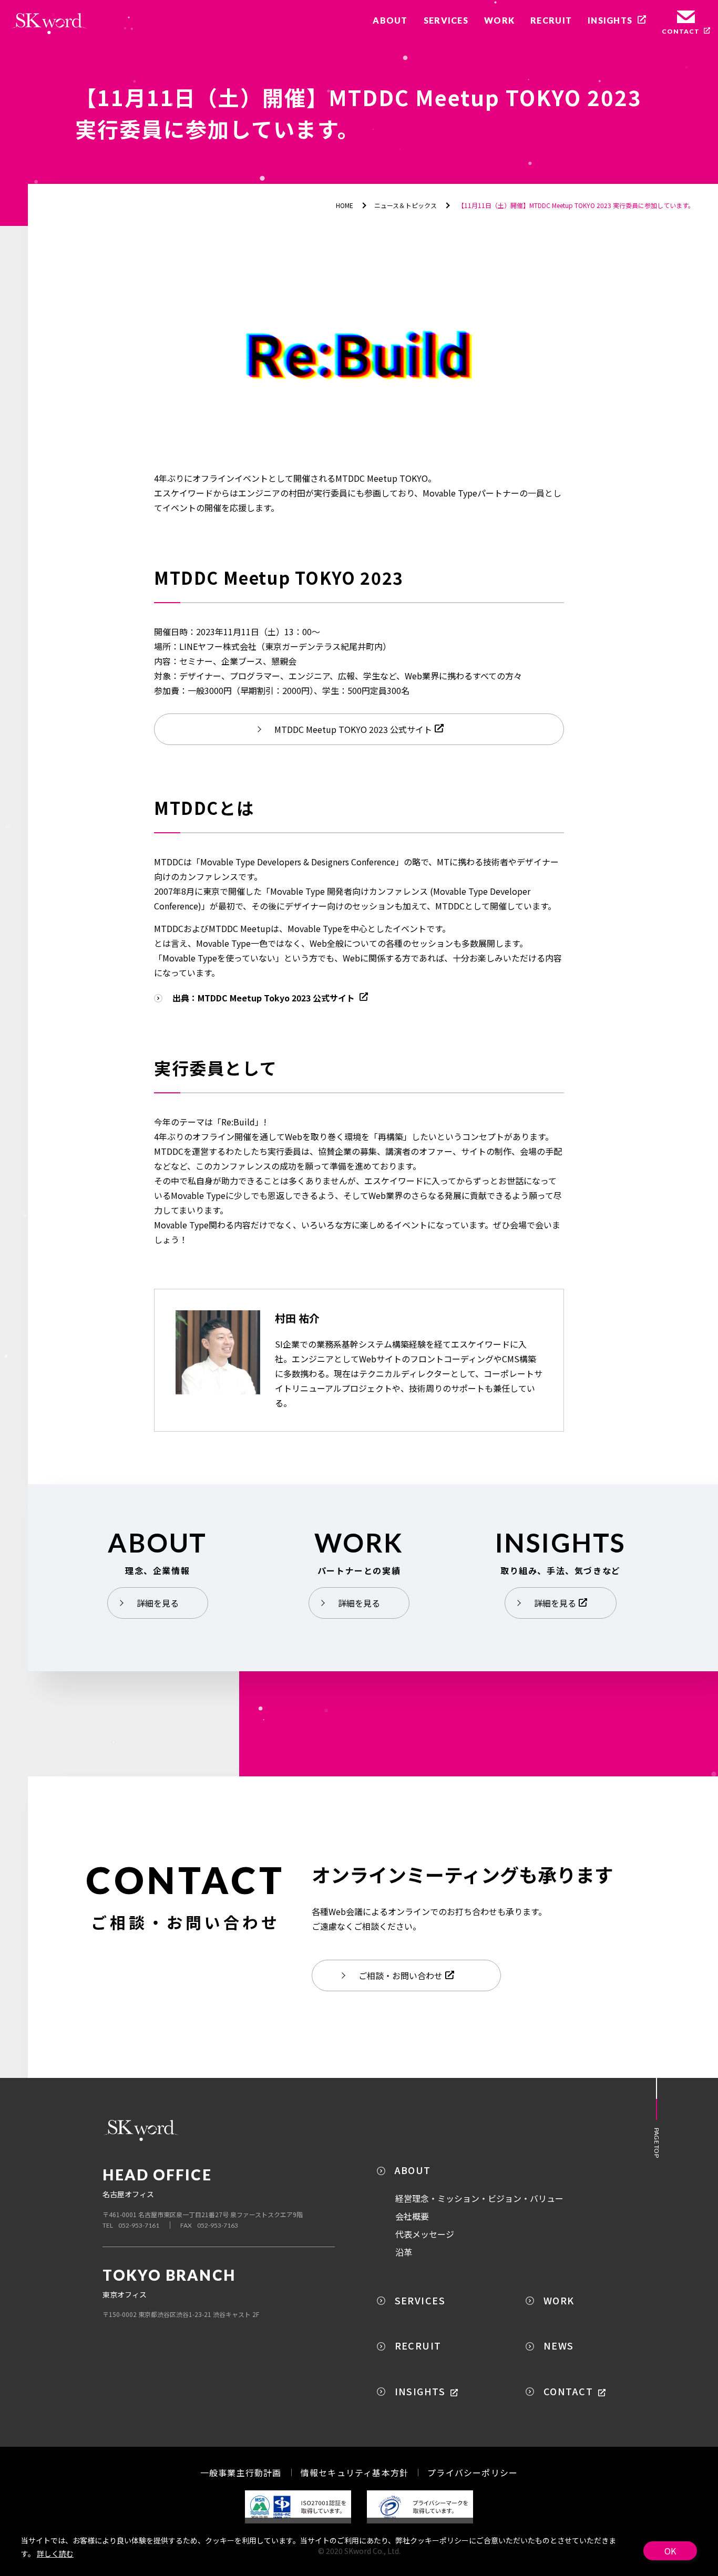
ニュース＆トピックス (406, 205)
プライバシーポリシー (473, 2472)
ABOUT (413, 2170)
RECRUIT (418, 2345)
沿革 (404, 2252)
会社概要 (412, 2216)
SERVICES (420, 2300)
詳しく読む (55, 2553)
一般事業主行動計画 (241, 2472)
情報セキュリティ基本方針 (355, 2472)
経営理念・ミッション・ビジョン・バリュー (479, 2198)
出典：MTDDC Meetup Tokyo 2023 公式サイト (265, 998)
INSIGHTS (420, 2391)
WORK (559, 2300)
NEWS (559, 2345)
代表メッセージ (425, 2234)
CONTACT (568, 2391)
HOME (345, 205)
